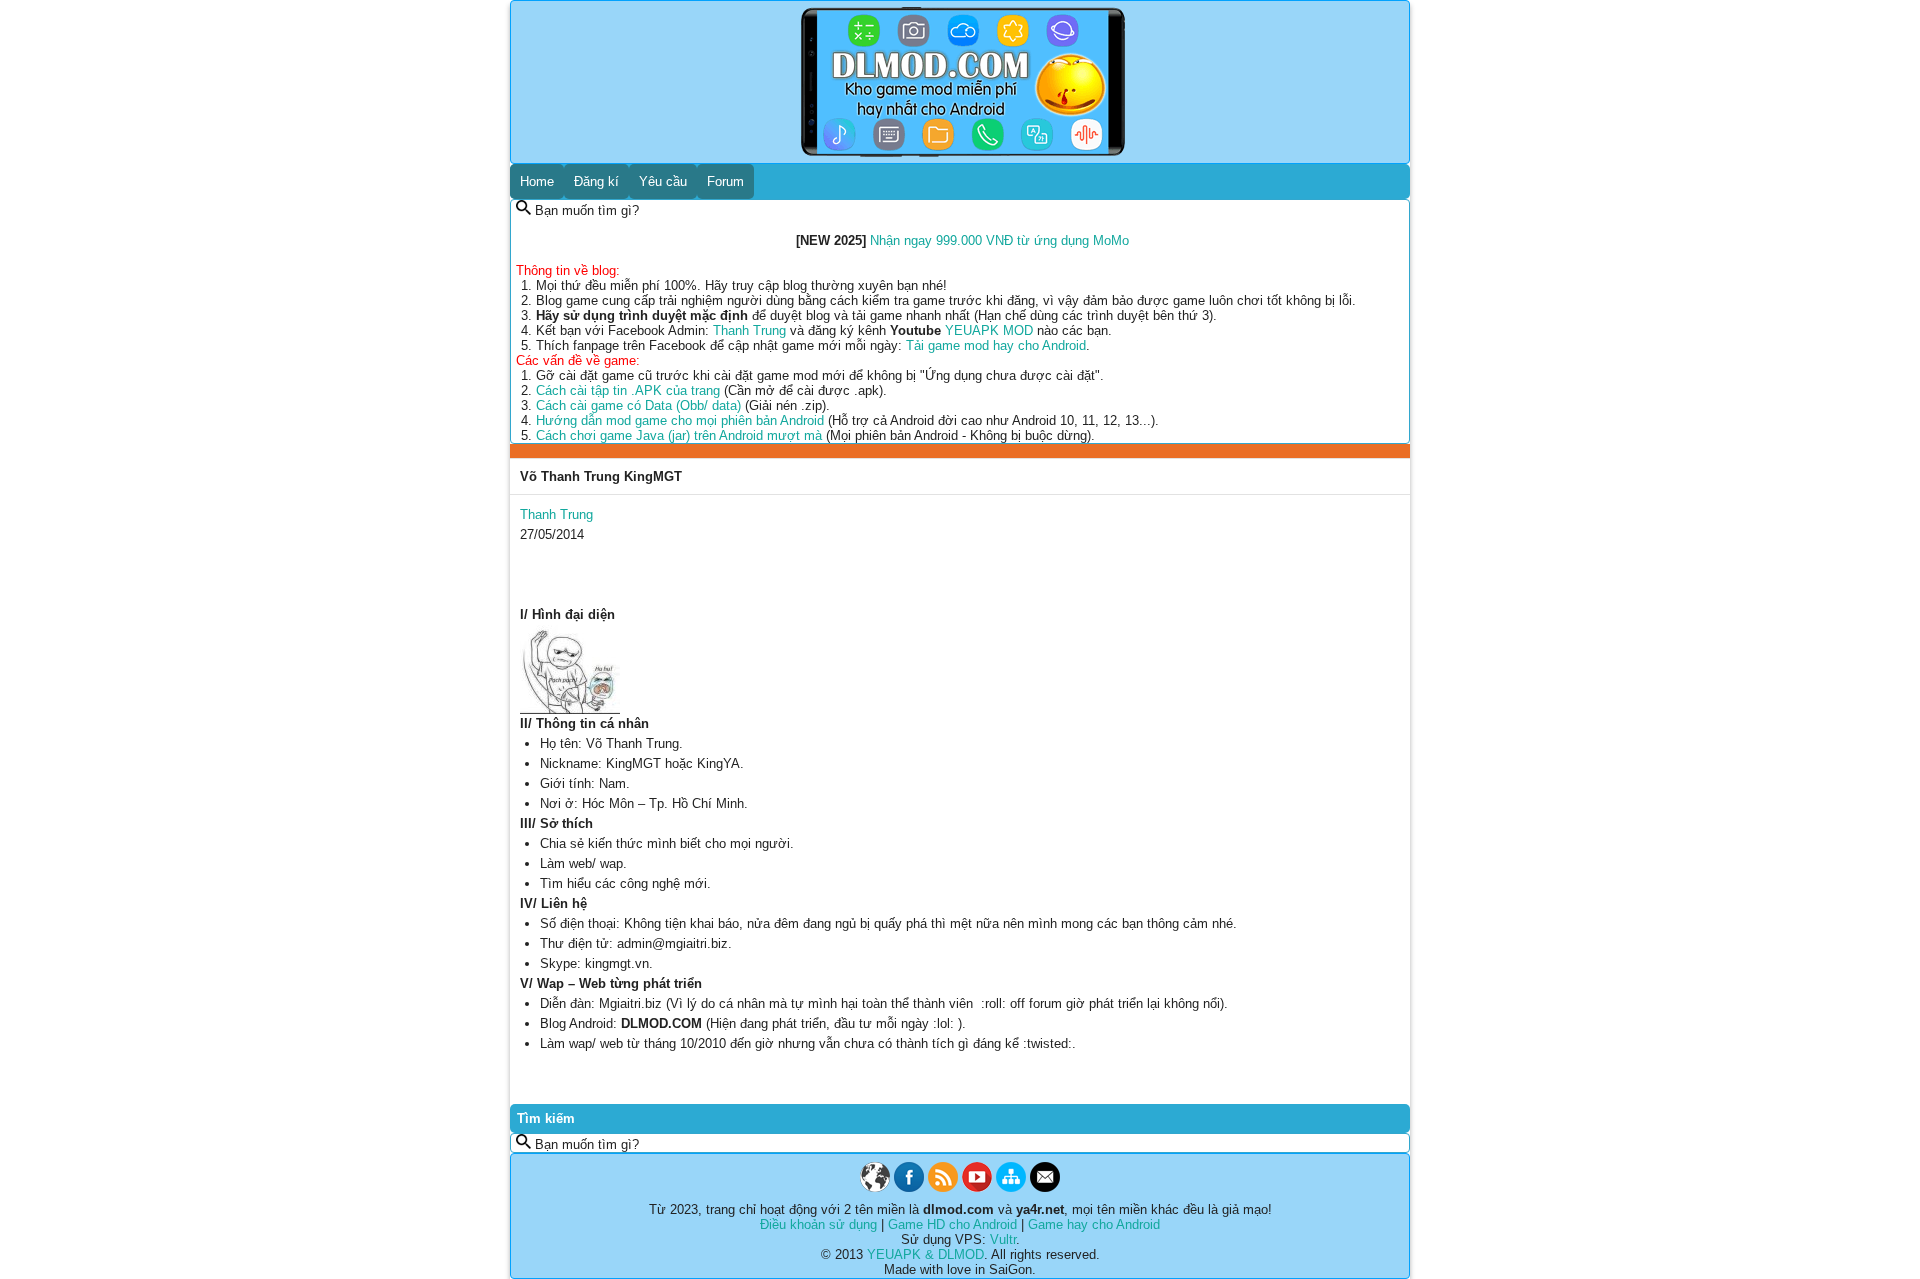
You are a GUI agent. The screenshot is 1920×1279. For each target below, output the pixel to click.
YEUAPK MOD (989, 330)
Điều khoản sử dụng (818, 1224)
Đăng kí (596, 181)
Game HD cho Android (952, 1224)
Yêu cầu (663, 181)
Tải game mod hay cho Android (996, 345)
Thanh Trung (749, 330)
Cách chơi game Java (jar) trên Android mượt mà (679, 435)
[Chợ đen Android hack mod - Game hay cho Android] (875, 1187)
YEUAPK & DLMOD (925, 1254)
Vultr (1003, 1239)
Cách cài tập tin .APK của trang (628, 390)
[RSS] (943, 1187)
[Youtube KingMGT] (977, 1187)
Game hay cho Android (1094, 1224)
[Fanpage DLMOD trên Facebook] (909, 1187)
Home (537, 181)
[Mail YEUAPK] (1045, 1187)
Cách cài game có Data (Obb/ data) (638, 405)
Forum (725, 181)
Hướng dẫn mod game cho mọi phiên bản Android (680, 420)
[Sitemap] (1011, 1187)
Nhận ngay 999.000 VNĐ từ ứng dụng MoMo (999, 240)
